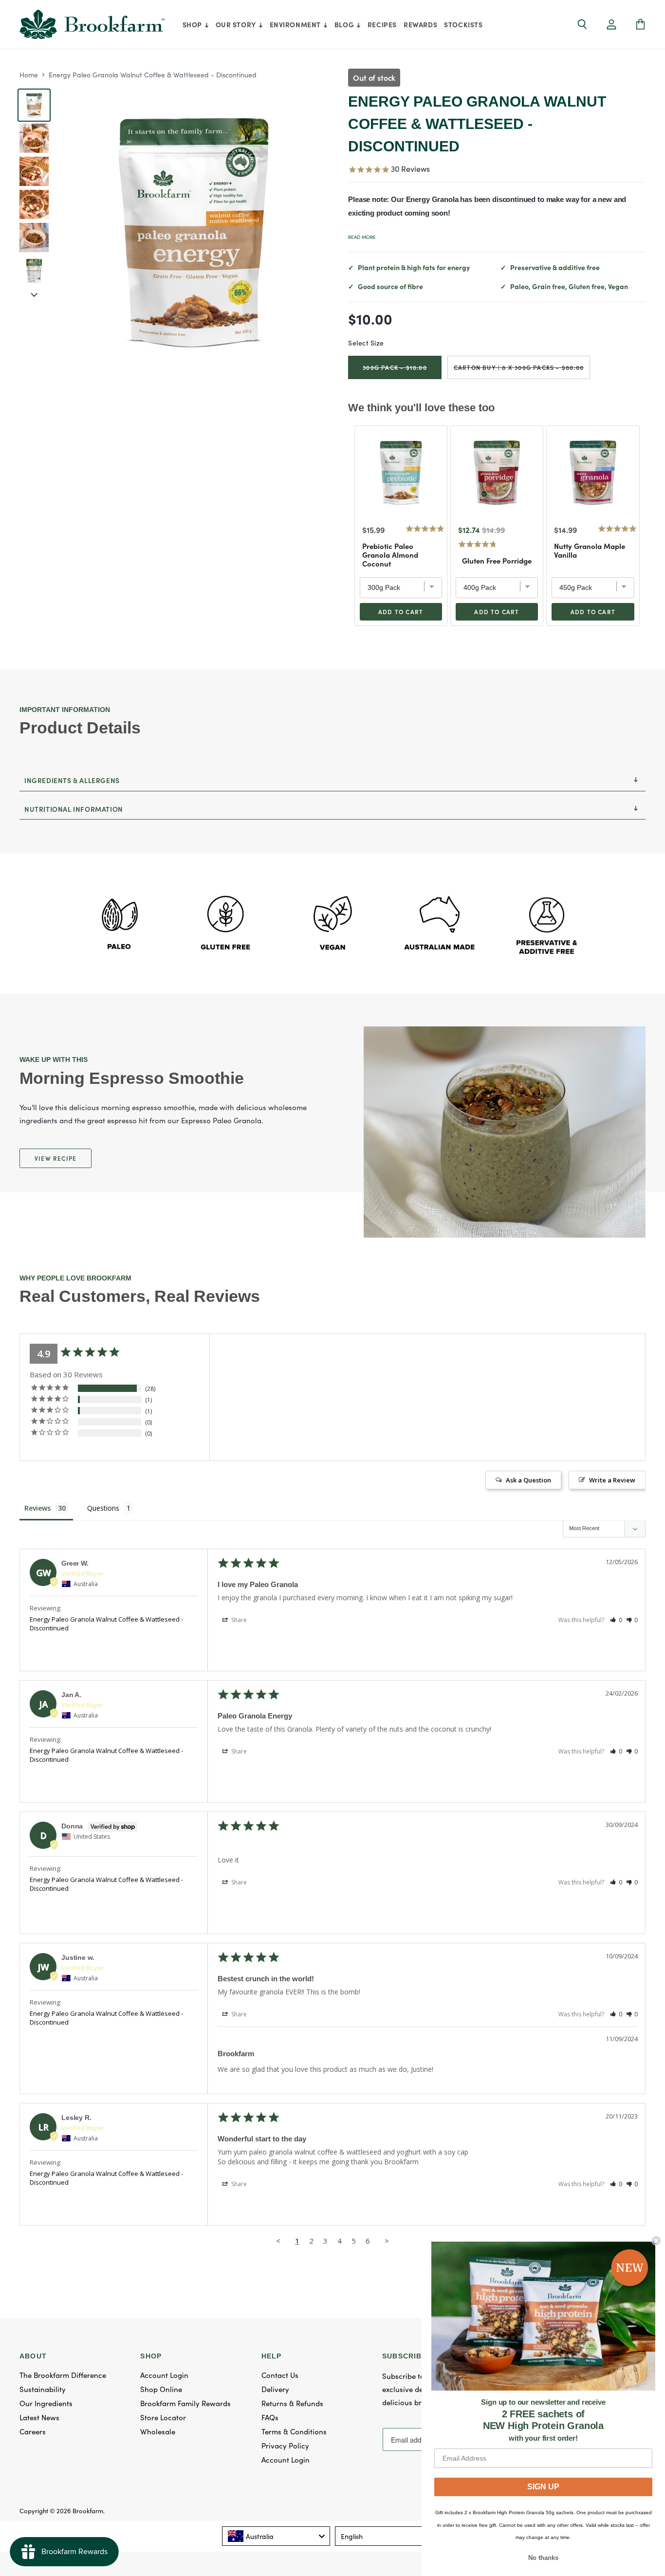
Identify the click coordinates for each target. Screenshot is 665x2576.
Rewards (420, 24)
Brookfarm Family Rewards (185, 2403)
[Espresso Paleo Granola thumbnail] (34, 171)
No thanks (543, 2558)
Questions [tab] (103, 1508)
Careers (33, 2431)
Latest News (39, 2417)
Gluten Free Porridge (497, 561)
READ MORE (362, 237)
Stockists (463, 24)
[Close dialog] (656, 2241)
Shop (193, 24)
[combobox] (276, 2536)
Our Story (237, 24)
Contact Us (280, 2375)
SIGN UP (543, 2487)
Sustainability (43, 2389)
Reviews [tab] (37, 1508)
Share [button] (238, 1620)
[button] (611, 25)
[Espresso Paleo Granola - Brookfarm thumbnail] (34, 138)
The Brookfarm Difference (63, 2375)
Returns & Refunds (292, 2403)
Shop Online (161, 2389)
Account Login (164, 2375)
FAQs (270, 2417)
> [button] (387, 2241)
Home (29, 74)
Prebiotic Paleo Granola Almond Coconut (390, 555)
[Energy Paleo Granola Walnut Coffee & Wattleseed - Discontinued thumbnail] (34, 105)
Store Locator (163, 2417)
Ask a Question (528, 1480)
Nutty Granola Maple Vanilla (590, 550)
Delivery (275, 2389)
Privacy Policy (285, 2445)
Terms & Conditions (294, 2431)
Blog (345, 24)
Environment (296, 24)
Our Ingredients (46, 2403)
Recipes (382, 24)
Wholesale (158, 2431)
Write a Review (612, 1480)
